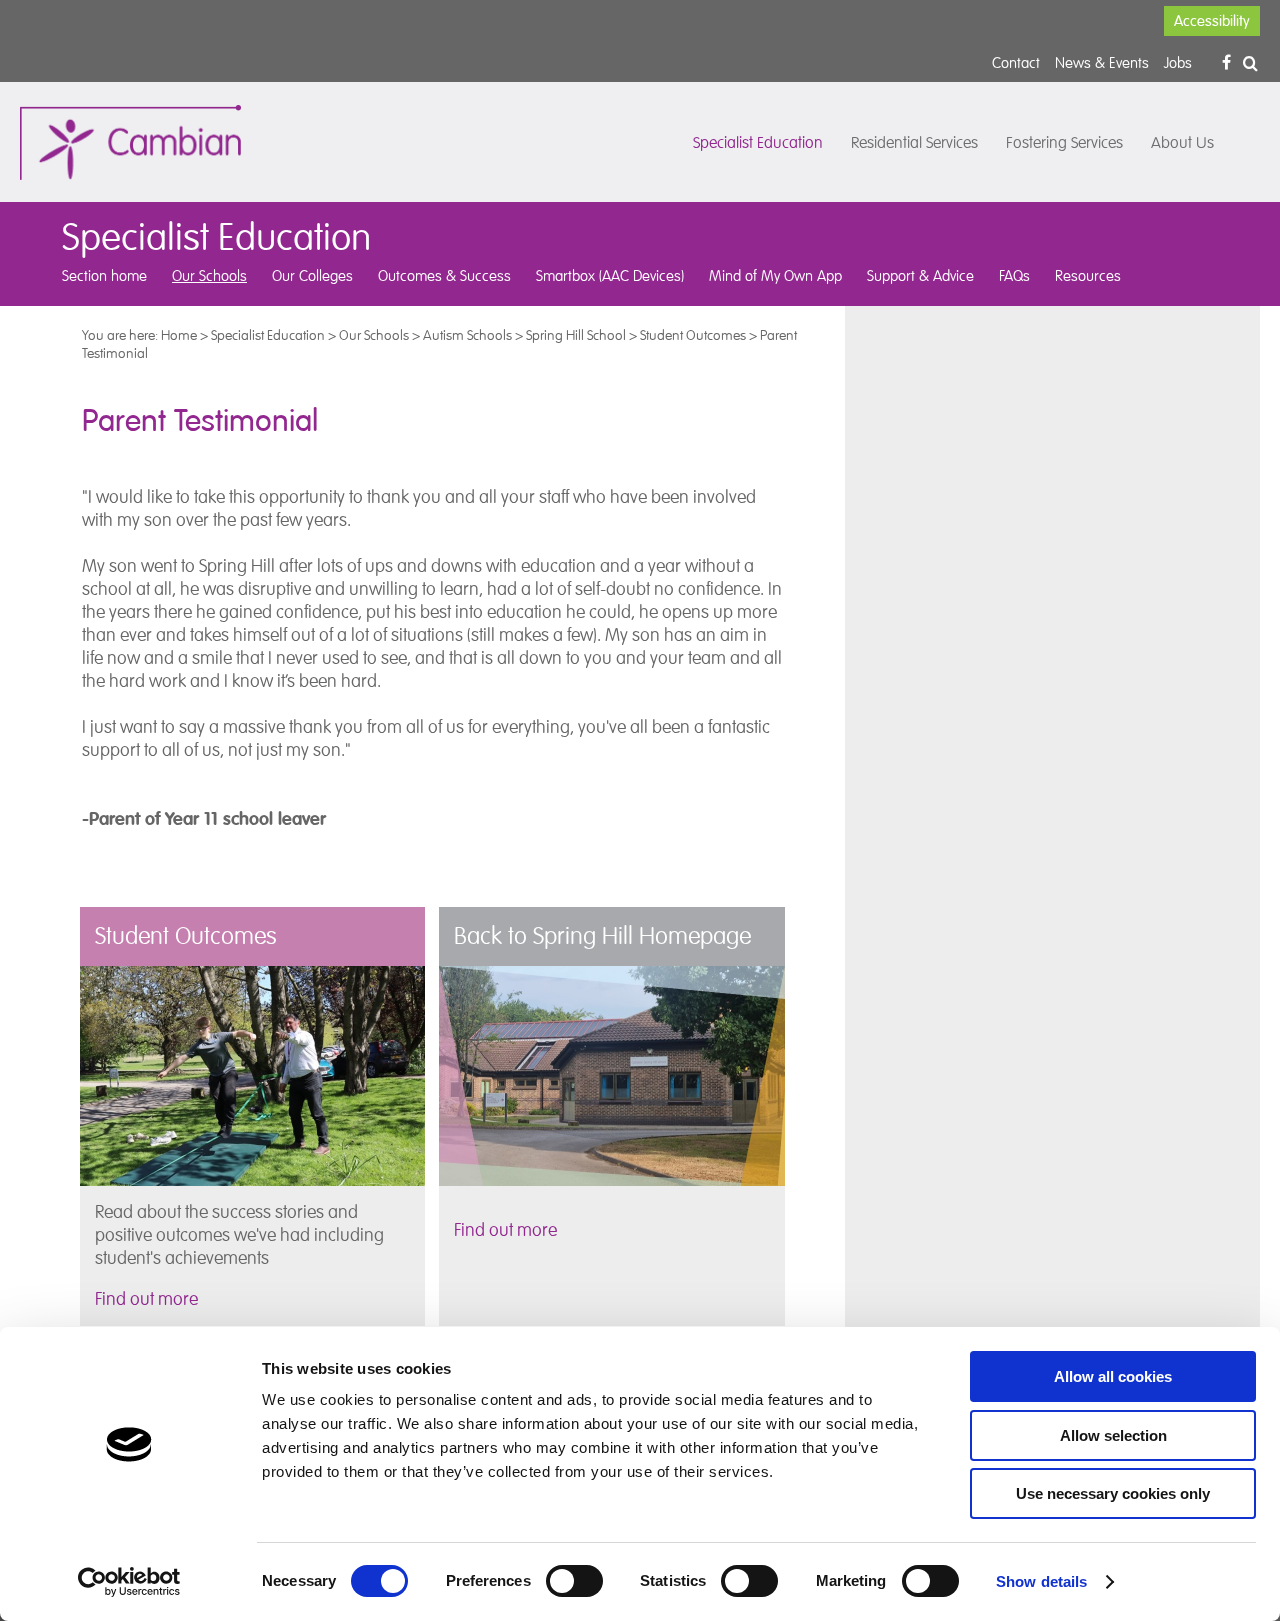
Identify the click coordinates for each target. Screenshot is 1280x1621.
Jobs (1178, 62)
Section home (104, 275)
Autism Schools (467, 335)
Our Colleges (312, 275)
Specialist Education (758, 143)
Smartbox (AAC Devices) (610, 275)
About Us (1182, 143)
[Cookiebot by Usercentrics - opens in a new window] (129, 1582)
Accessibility (1212, 21)
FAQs (1014, 275)
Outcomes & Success (444, 275)
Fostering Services (1064, 143)
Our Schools (209, 275)
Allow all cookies (1113, 1376)
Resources (1088, 275)
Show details (1041, 1581)
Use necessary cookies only (1113, 1493)
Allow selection (1113, 1435)
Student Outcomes (693, 335)
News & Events (1102, 62)
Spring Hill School (576, 335)
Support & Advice (920, 275)
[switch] (574, 1581)
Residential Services (914, 143)
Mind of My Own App (775, 275)
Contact (1016, 62)
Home (179, 335)
